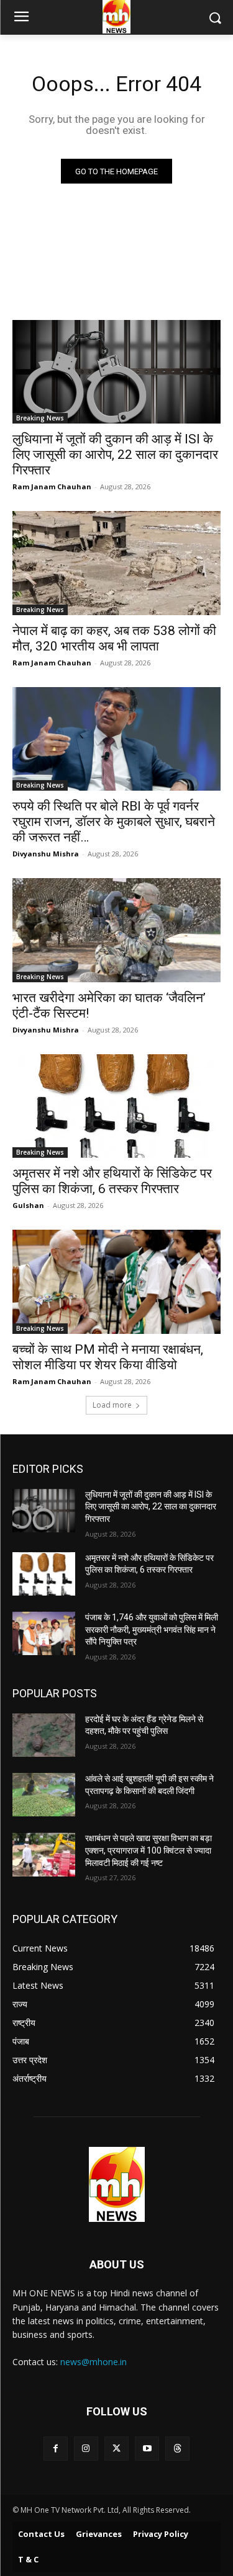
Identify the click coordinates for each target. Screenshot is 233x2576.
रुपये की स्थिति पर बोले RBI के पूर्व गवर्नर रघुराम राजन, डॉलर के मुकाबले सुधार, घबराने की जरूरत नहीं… (114, 822)
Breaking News (40, 418)
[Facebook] (56, 2449)
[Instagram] (86, 2449)
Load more (112, 1405)
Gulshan (28, 1205)
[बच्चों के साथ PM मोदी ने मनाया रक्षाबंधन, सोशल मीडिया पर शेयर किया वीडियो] (116, 1282)
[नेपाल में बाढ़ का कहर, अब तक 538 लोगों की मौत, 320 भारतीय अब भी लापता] (116, 563)
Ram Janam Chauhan (52, 486)
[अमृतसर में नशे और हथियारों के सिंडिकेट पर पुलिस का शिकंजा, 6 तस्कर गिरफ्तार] (116, 1106)
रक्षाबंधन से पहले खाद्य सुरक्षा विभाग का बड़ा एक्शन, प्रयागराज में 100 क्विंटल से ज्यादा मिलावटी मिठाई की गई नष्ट (148, 1850)
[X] (116, 2449)
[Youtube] (147, 2449)
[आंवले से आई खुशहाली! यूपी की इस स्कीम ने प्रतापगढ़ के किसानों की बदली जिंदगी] (44, 1795)
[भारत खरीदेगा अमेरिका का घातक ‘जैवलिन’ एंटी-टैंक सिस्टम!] (116, 930)
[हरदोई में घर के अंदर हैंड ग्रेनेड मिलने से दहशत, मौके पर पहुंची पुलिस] (44, 1735)
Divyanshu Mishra (46, 854)
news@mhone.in (94, 2362)
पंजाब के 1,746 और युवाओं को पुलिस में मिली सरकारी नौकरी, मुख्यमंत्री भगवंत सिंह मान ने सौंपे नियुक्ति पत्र (152, 1629)
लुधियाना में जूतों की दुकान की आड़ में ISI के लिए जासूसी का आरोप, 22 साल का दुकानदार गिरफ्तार (115, 455)
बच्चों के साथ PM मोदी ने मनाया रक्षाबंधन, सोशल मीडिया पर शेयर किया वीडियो (108, 1357)
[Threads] (177, 2449)
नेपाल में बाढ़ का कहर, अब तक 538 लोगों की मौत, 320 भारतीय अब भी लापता (114, 638)
